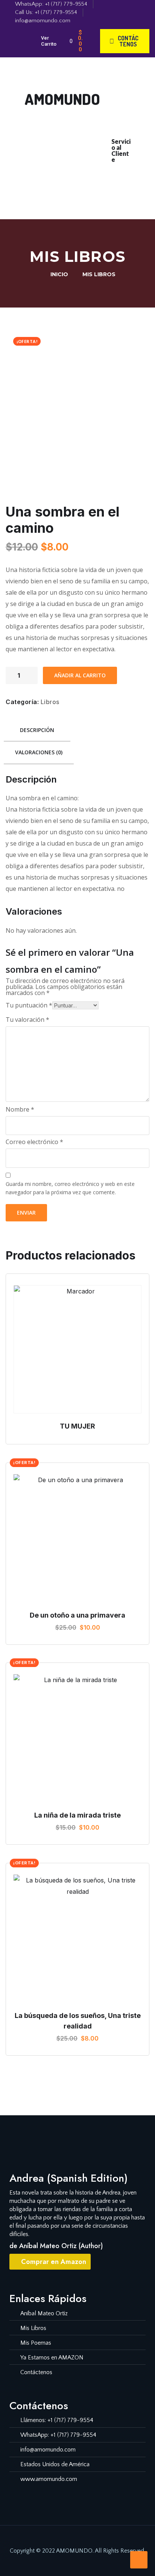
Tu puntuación (29, 1005)
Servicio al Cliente (121, 150)
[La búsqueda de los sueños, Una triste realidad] (77, 1939)
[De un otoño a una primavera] (77, 1538)
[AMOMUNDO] (34, 79)
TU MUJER (77, 1426)
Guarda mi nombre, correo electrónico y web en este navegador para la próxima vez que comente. (70, 1188)
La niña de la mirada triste (77, 1815)
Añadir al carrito (80, 675)
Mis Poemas (88, 172)
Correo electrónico (34, 1142)
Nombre (20, 1109)
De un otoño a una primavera (77, 1615)
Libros (50, 702)
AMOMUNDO (62, 99)
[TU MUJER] (77, 1349)
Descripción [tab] (37, 730)
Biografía (90, 139)
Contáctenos (85, 189)
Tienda (64, 156)
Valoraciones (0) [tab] (39, 752)
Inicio (60, 139)
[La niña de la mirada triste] (77, 1738)
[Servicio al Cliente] (119, 128)
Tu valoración (27, 1020)
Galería (93, 156)
